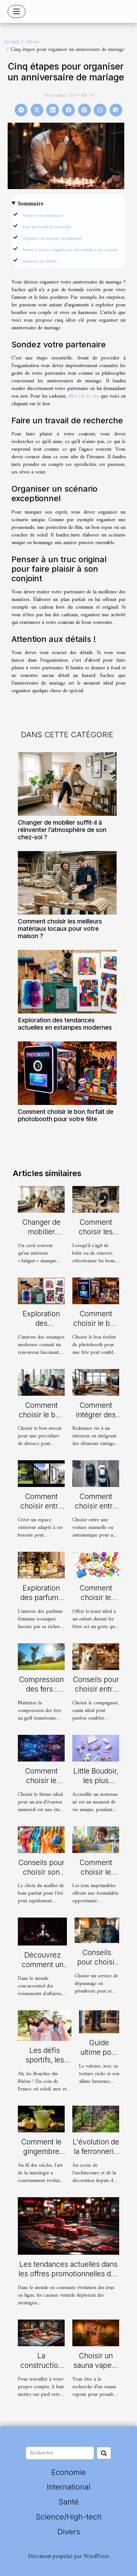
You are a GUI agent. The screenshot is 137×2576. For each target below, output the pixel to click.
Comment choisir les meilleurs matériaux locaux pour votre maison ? (60, 929)
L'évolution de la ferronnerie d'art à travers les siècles (96, 2156)
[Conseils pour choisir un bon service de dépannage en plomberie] (97, 1930)
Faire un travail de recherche (47, 227)
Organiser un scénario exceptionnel (52, 239)
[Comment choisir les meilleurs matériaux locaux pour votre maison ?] (67, 883)
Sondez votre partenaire (43, 216)
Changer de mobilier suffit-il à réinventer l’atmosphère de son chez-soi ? (62, 830)
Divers (32, 42)
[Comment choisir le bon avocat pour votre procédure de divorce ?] (41, 1382)
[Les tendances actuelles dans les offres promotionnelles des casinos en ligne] (68, 2226)
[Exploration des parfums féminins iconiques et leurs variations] (41, 1565)
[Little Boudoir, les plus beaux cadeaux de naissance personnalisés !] (96, 1748)
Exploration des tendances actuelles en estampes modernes (65, 1024)
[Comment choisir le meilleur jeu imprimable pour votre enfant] (96, 1839)
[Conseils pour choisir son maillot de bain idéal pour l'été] (41, 1839)
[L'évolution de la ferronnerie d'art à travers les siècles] (96, 2119)
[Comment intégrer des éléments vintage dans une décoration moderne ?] (96, 1382)
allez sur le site (83, 396)
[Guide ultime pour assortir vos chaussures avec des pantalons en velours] (99, 2022)
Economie (69, 2472)
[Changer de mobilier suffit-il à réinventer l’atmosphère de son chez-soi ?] (67, 784)
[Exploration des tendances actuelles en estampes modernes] (67, 982)
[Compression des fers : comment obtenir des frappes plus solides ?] (41, 1657)
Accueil (11, 42)
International (69, 2487)
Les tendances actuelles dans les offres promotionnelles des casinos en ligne (69, 2274)
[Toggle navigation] (17, 11)
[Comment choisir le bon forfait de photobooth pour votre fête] (67, 1073)
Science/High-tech (69, 2517)
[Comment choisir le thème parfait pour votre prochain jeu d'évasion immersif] (41, 1748)
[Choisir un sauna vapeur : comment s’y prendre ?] (96, 2333)
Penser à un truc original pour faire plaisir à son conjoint (70, 250)
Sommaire (31, 204)
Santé (69, 2502)
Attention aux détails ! (41, 261)
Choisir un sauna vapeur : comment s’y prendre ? (96, 2370)
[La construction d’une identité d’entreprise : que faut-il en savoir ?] (41, 2333)
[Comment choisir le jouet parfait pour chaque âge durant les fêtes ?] (96, 1565)
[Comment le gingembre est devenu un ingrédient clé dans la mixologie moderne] (41, 2119)
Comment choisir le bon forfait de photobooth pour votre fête (66, 1115)
